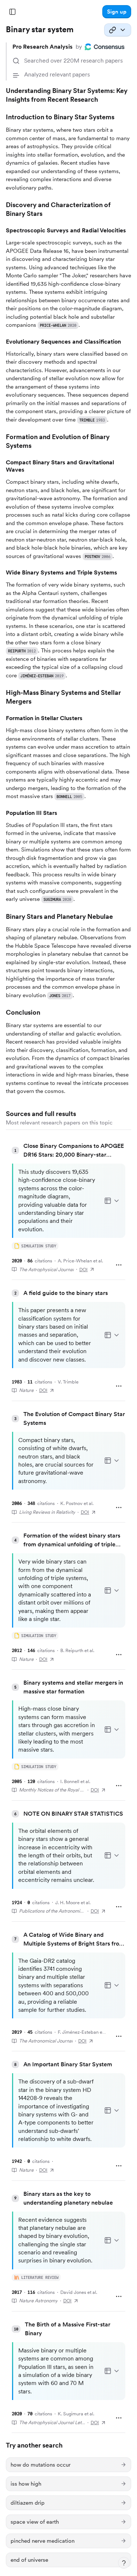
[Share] (118, 30)
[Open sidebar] (12, 12)
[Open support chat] (124, 2563)
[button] (117, 12)
